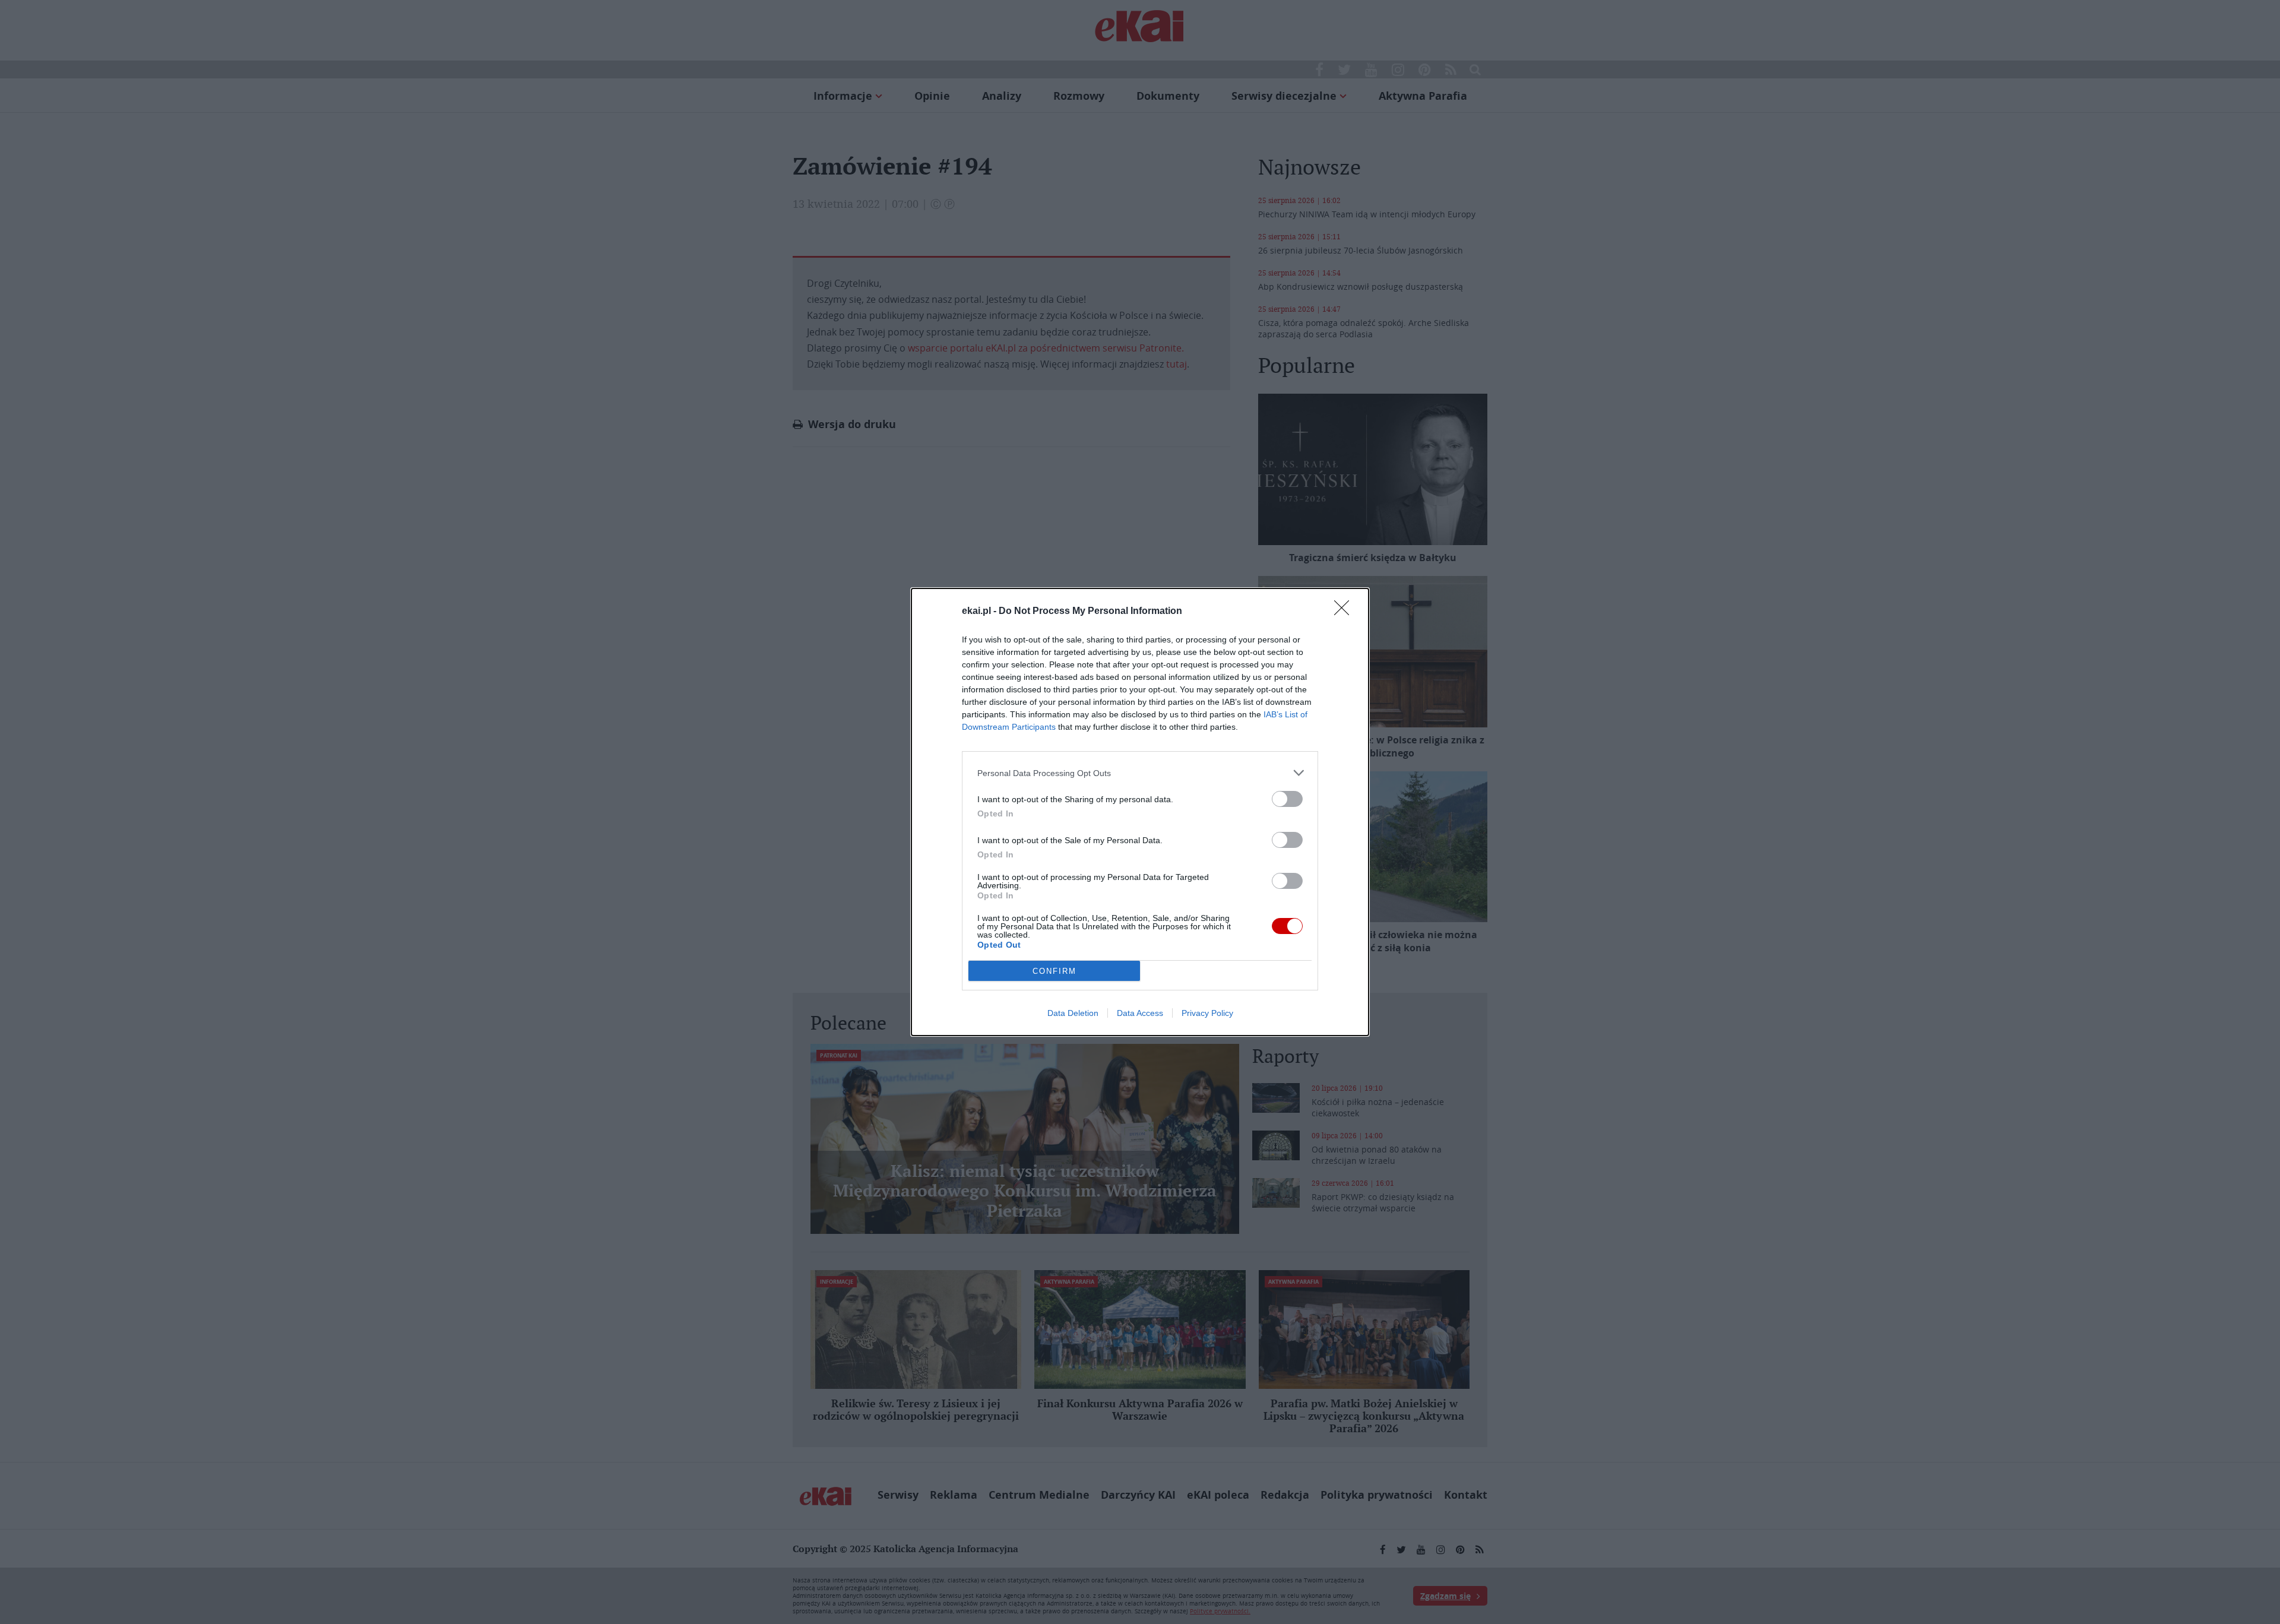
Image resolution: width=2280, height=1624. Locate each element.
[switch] (1287, 799)
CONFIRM (1054, 971)
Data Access (1140, 1013)
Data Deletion (1073, 1013)
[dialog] (1140, 812)
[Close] (1345, 612)
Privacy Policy (1207, 1013)
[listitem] (1140, 773)
